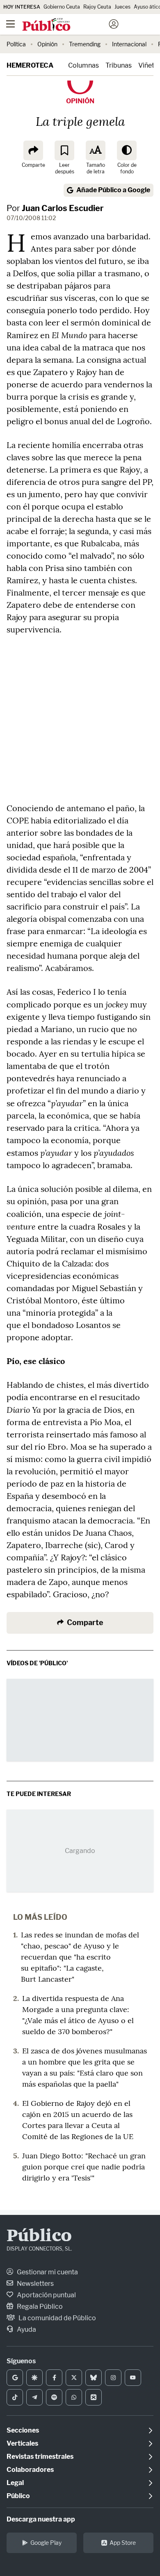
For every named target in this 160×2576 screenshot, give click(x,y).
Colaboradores (30, 2470)
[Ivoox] (94, 2397)
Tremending (85, 44)
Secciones (23, 2430)
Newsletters (35, 2284)
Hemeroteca (30, 65)
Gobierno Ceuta (62, 7)
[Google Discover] (34, 2378)
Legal (15, 2483)
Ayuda (26, 2329)
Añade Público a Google (113, 190)
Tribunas (119, 65)
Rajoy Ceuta (97, 7)
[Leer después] (64, 150)
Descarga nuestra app (41, 2519)
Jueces (122, 7)
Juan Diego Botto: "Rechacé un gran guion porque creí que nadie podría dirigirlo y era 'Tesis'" (84, 2167)
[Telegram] (34, 2397)
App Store (123, 2543)
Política (16, 44)
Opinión (47, 44)
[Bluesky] (94, 2378)
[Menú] (10, 24)
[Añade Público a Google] (15, 2378)
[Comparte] (33, 150)
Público (39, 2237)
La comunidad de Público (57, 2318)
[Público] (65, 25)
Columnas (83, 65)
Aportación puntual (46, 2295)
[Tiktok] (15, 2397)
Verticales (22, 2443)
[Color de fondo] (127, 150)
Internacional (129, 44)
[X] (74, 2378)
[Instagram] (113, 2378)
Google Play (46, 2543)
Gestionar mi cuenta (47, 2272)
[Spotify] (54, 2397)
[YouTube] (133, 2378)
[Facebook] (54, 2378)
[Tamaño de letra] (96, 150)
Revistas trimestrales (40, 2457)
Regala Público (39, 2307)
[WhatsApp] (74, 2397)
